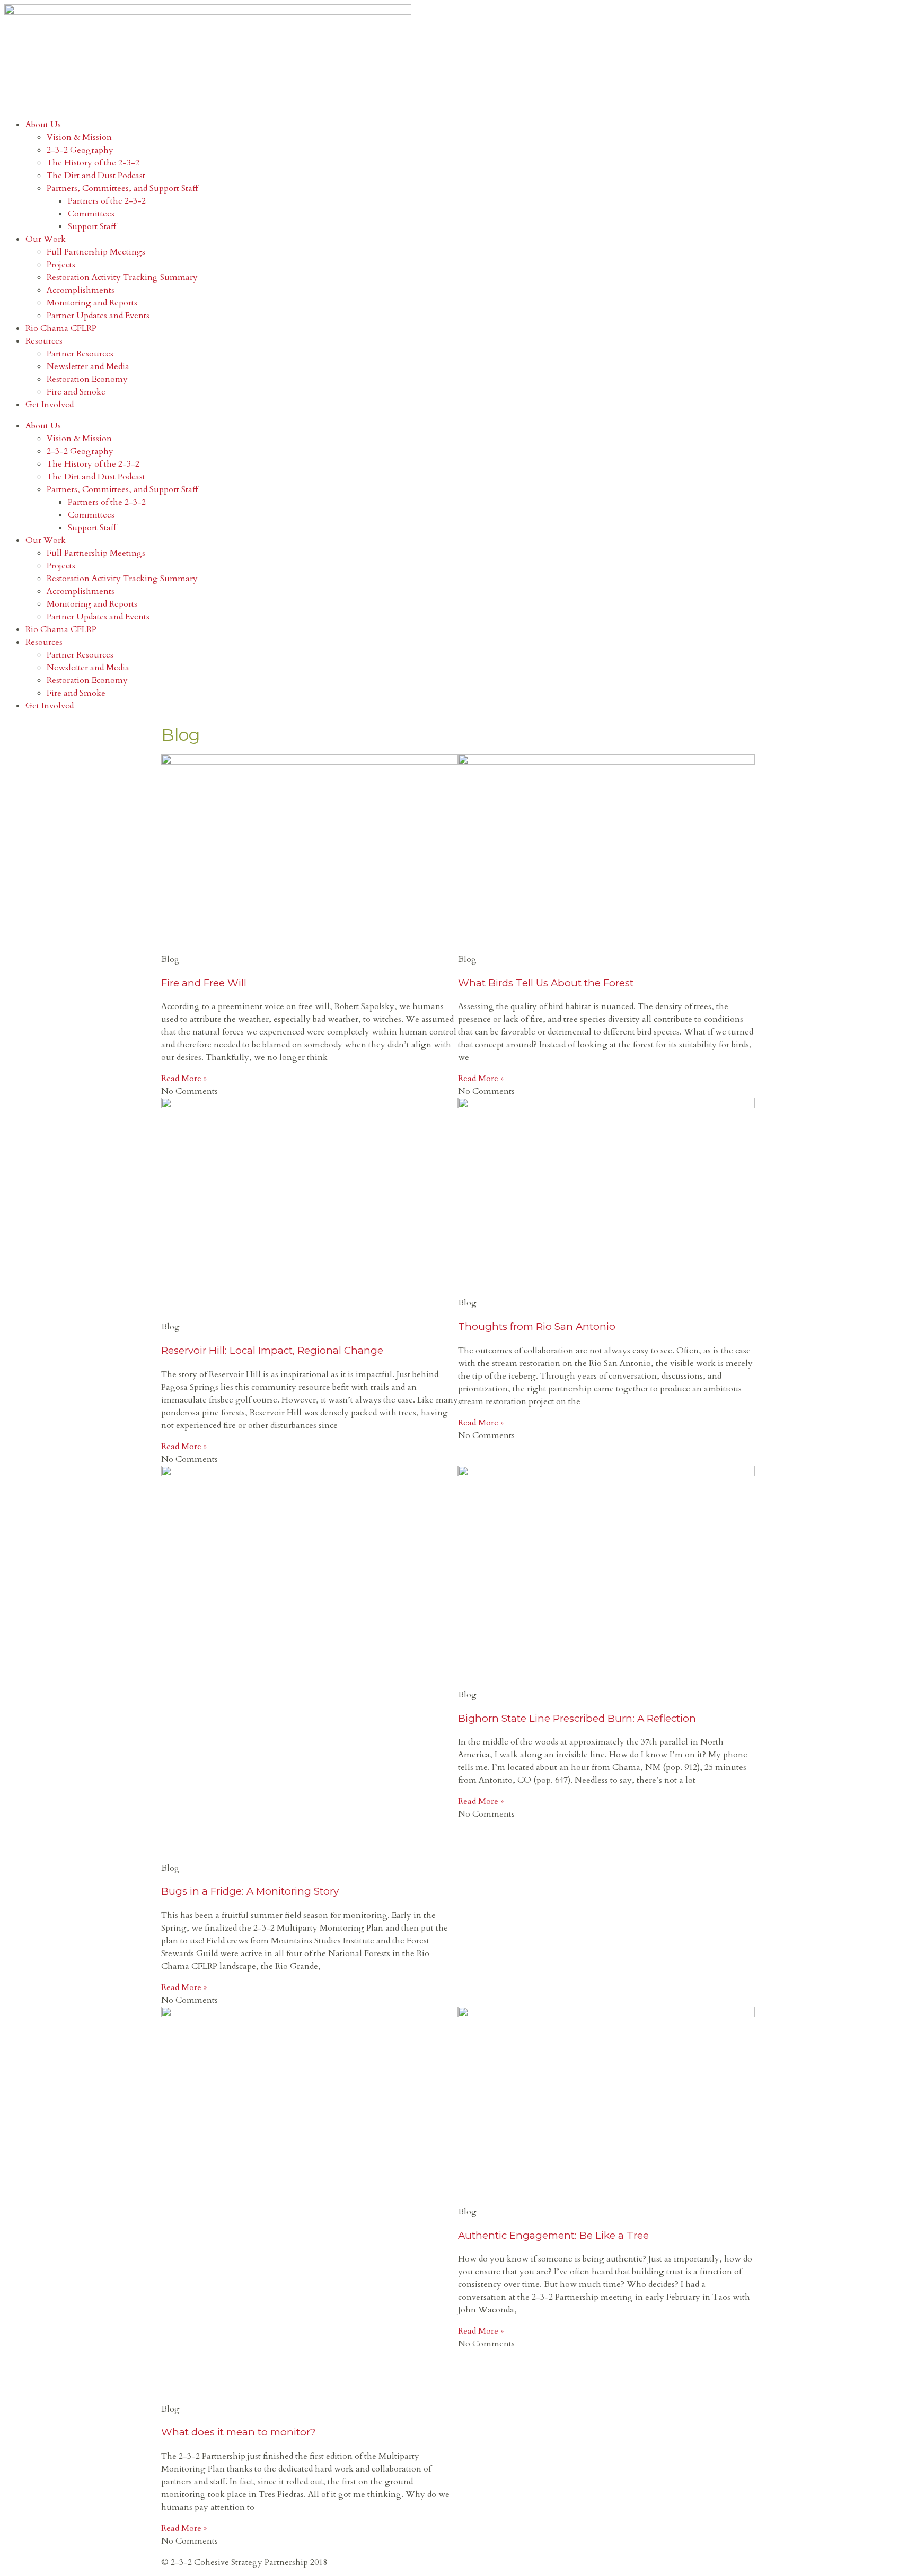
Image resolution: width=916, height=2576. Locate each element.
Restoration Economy (87, 379)
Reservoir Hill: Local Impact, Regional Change (272, 1350)
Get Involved (50, 405)
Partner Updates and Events (98, 316)
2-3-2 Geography (80, 150)
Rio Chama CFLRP (61, 328)
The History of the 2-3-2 (93, 163)
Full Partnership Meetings (96, 252)
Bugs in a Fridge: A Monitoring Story (250, 1891)
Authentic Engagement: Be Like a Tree (553, 2235)
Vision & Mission (79, 137)
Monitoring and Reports (92, 303)
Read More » (184, 1079)
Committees (91, 214)
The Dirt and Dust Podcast (96, 176)
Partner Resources (80, 354)
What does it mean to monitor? (238, 2432)
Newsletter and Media (88, 366)
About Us (43, 125)
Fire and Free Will (204, 983)
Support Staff (92, 226)
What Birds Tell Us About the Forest (546, 983)
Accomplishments (81, 290)
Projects (61, 265)
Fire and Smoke (76, 392)
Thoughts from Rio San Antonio (537, 1326)
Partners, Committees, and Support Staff (122, 188)
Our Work (46, 239)
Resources (44, 341)
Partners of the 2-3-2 (107, 201)
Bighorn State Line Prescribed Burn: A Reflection (577, 1718)
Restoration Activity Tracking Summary (122, 277)
